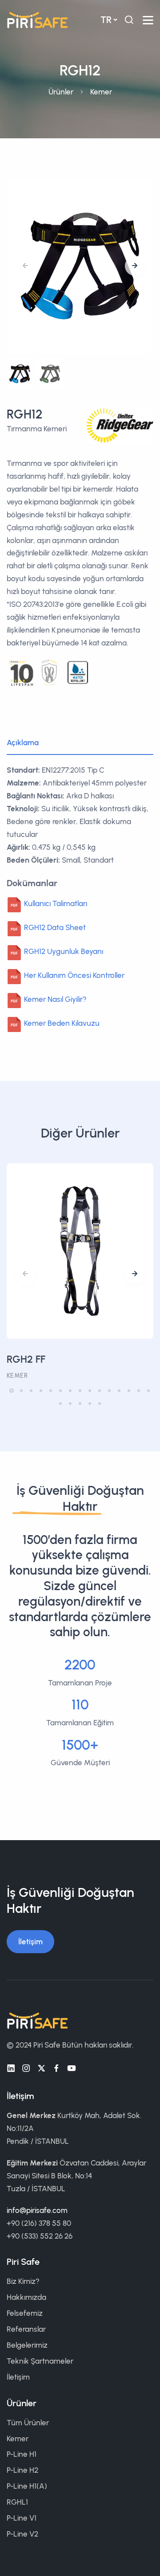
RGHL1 (17, 2502)
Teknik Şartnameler (40, 2361)
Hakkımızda (26, 2297)
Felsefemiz (25, 2313)
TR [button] (106, 20)
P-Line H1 (22, 2454)
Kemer (101, 92)
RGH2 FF (26, 1359)
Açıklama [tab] (23, 743)
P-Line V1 (22, 2518)
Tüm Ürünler (28, 2423)
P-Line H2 (22, 2470)
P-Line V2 (22, 2534)
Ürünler (61, 92)
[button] (135, 266)
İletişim (30, 1942)
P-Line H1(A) (27, 2486)
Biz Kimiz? (23, 2281)
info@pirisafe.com (37, 2210)
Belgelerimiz (27, 2345)
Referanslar (26, 2329)
